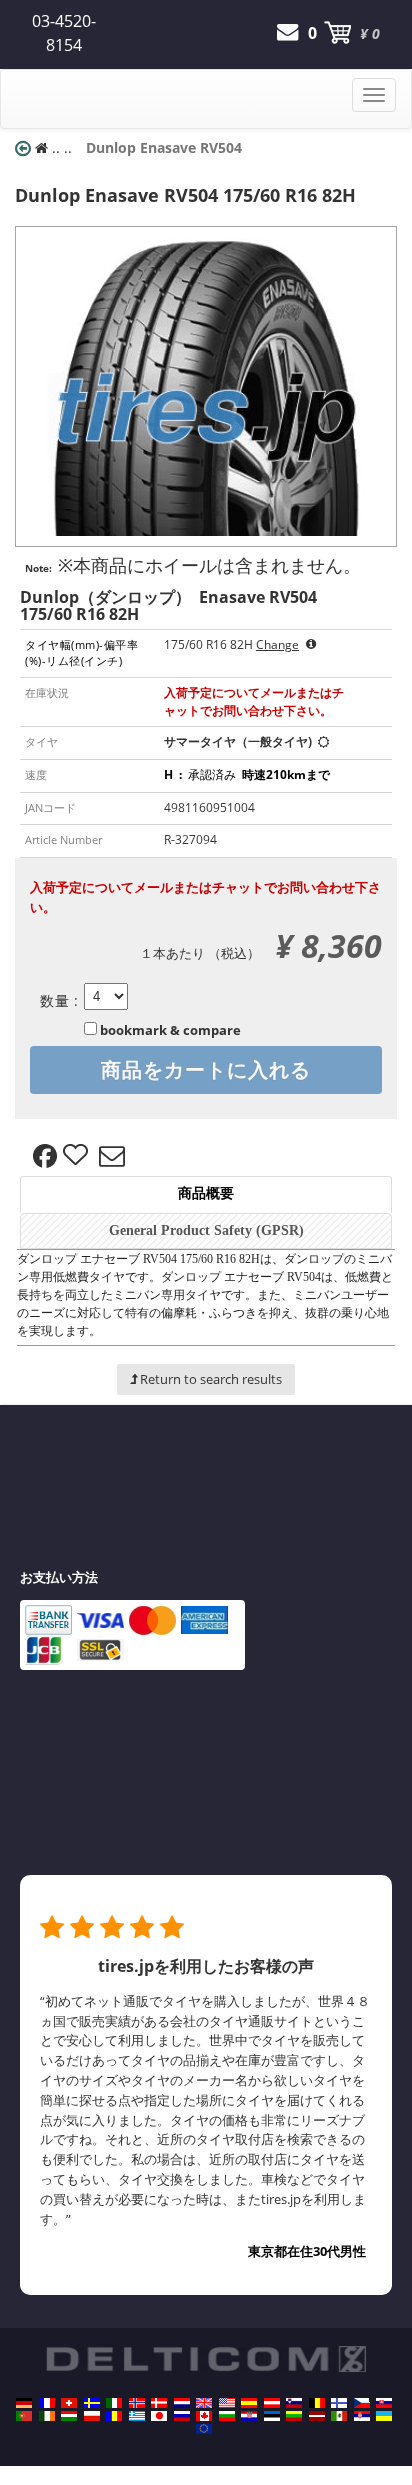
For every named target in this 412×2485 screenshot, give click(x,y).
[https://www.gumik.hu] (69, 2416)
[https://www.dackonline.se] (92, 2403)
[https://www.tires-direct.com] (227, 2403)
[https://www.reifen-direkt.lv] (317, 2416)
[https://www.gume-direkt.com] (294, 2403)
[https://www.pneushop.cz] (362, 2403)
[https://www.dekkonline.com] (137, 2403)
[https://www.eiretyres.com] (47, 2416)
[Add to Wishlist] (78, 1156)
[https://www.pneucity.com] (24, 2416)
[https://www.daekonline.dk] (159, 2403)
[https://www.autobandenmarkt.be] (317, 2403)
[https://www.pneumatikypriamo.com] (384, 2403)
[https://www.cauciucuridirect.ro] (114, 2416)
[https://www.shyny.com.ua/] (384, 2416)
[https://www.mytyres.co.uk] (204, 2403)
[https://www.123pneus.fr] (47, 2403)
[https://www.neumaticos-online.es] (249, 2403)
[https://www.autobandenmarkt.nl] (182, 2403)
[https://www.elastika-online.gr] (137, 2416)
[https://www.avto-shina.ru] (182, 2416)
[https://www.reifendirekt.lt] (294, 2416)
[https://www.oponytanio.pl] (92, 2416)
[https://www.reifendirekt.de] (24, 2403)
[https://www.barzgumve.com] (227, 2416)
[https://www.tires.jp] (159, 2416)
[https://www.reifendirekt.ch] (69, 2403)
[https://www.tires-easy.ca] (204, 2416)
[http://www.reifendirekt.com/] (204, 2429)
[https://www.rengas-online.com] (339, 2403)
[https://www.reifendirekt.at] (272, 2403)
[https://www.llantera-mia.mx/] (339, 2416)
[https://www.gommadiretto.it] (114, 2403)
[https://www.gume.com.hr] (249, 2416)
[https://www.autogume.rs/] (362, 2416)
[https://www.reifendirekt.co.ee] (272, 2416)
